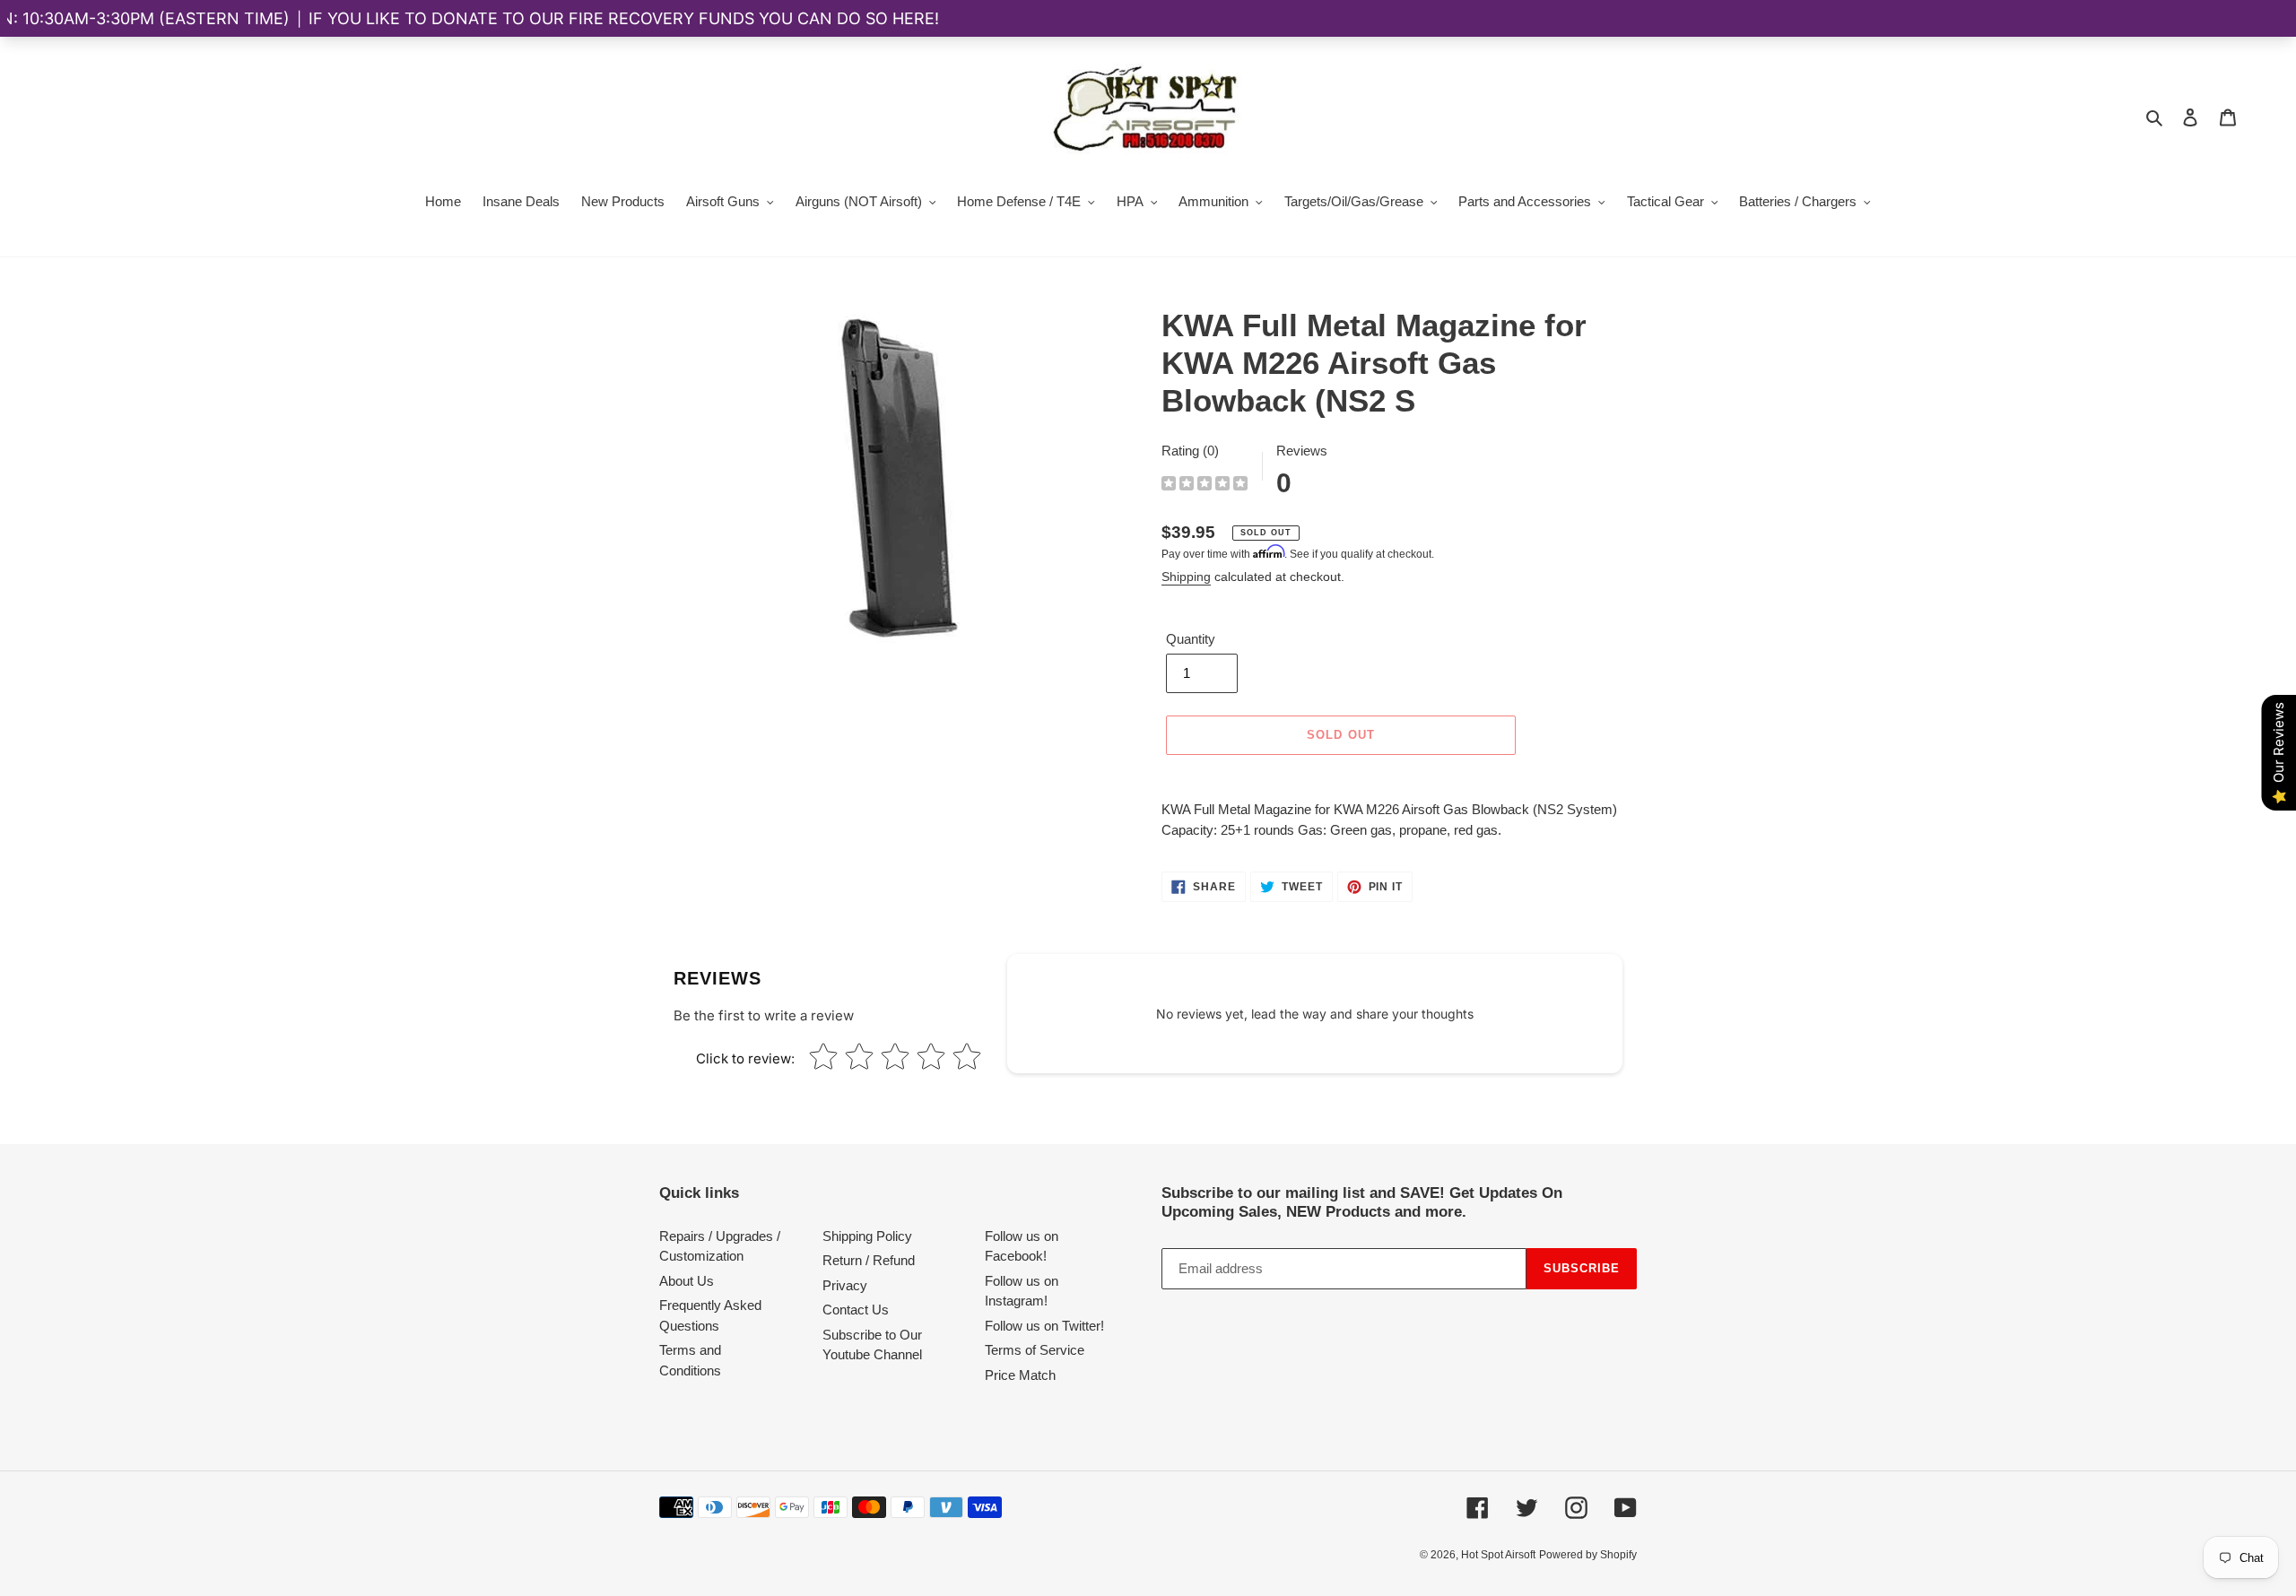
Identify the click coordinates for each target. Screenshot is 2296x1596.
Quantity (1191, 639)
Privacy (845, 1285)
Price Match (1020, 1375)
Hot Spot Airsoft (1498, 1555)
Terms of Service (1035, 1350)
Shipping (1186, 577)
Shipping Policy (867, 1236)
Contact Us (856, 1310)
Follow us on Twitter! (1044, 1326)
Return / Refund (869, 1260)
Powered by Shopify (1588, 1555)
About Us (687, 1281)
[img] (1205, 486)
